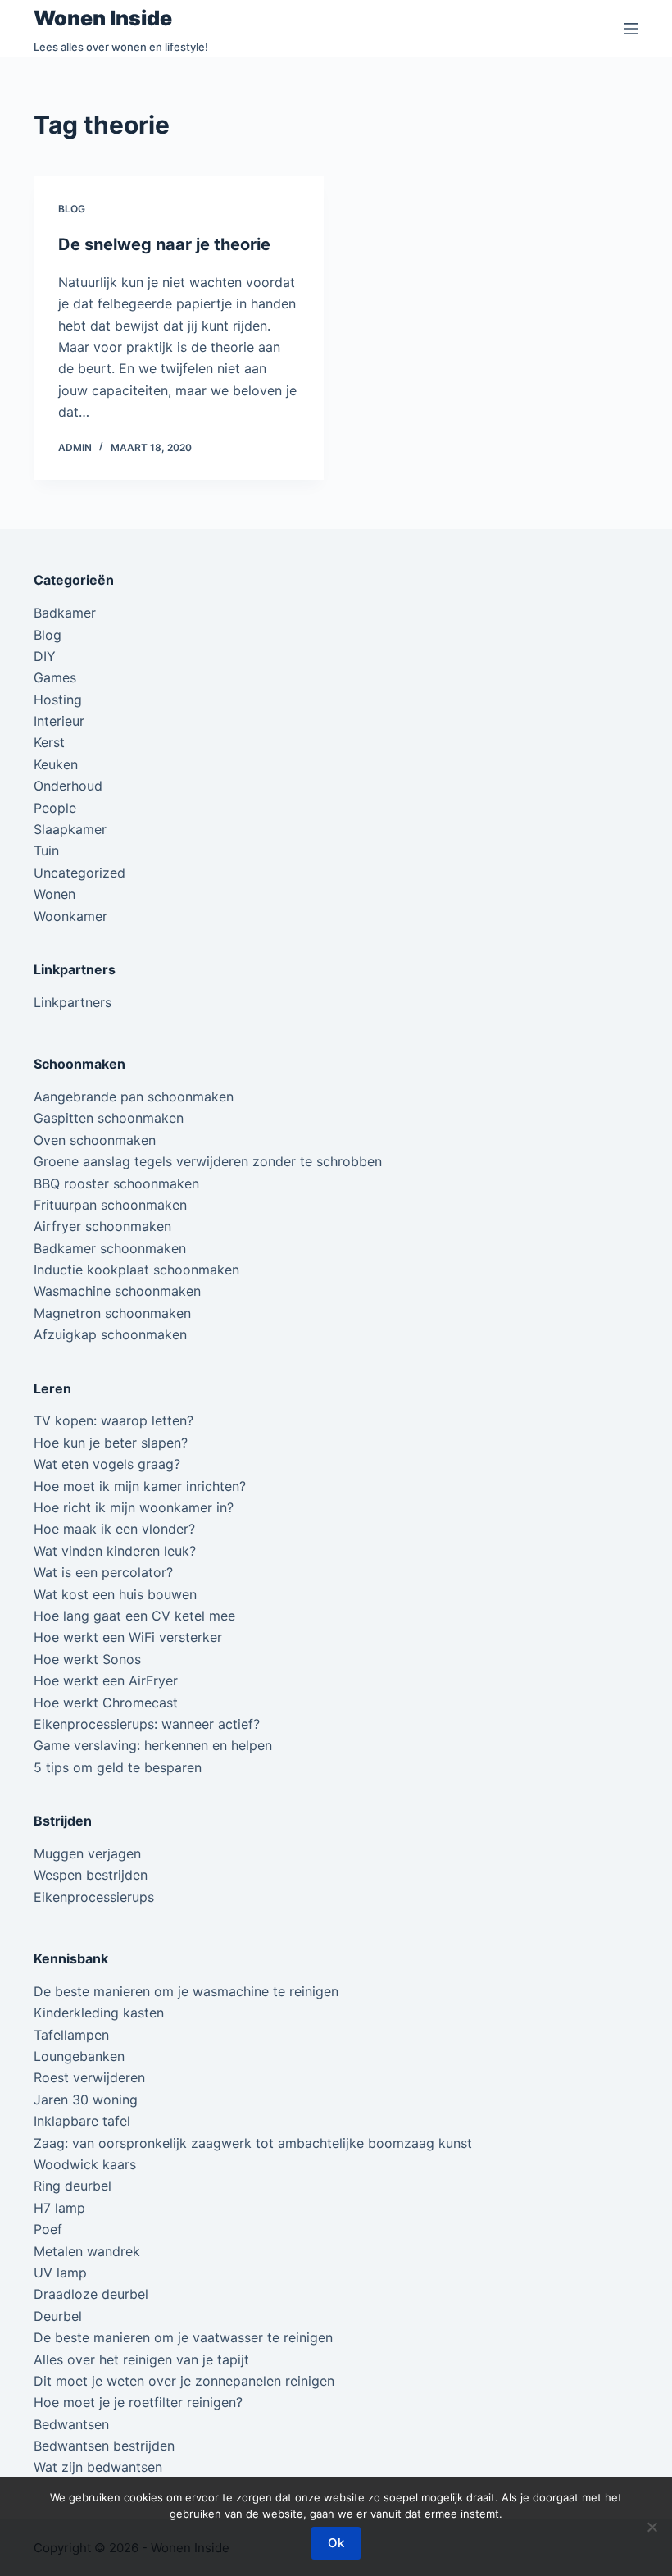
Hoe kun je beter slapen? (111, 1443)
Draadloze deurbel (91, 2294)
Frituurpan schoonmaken (110, 1205)
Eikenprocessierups (94, 1897)
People (55, 808)
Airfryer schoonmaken (102, 1226)
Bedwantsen (71, 2424)
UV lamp (60, 2273)
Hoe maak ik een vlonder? (114, 1529)
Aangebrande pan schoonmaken (134, 1097)
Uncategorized (79, 873)
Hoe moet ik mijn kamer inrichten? (140, 1486)
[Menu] (631, 29)
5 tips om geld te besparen (118, 1767)
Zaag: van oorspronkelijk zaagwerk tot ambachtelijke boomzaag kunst (253, 2143)
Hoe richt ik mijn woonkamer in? (134, 1507)
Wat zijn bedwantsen (98, 2467)
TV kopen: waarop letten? (114, 1420)
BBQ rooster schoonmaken (116, 1183)
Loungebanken (79, 2056)
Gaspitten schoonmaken (109, 1118)
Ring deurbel (73, 2186)
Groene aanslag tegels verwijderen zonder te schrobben (208, 1161)
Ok (336, 2543)
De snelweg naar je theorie (164, 244)
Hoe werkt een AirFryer (106, 1680)
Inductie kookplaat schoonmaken (136, 1270)
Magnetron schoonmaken (112, 1313)
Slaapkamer (70, 829)
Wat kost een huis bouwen (115, 1594)
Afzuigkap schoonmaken (110, 1334)
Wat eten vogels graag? (107, 1464)
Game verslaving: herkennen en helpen (153, 1745)
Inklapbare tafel (82, 2121)
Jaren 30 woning (86, 2100)
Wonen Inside (103, 18)
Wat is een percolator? (103, 1572)
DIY (45, 656)
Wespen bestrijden (91, 1875)
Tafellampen (71, 2035)
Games (55, 677)
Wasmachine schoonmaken (117, 1291)
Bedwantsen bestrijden (104, 2446)
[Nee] (652, 2527)
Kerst (49, 742)
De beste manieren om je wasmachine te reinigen (186, 1991)
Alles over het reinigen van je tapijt (141, 2359)
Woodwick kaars (85, 2164)
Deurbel (58, 2316)
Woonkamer (70, 916)
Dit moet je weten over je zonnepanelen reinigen (184, 2381)
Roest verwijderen (89, 2077)
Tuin (46, 850)
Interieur (59, 721)
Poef (48, 2229)
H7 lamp (59, 2208)
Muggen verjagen (87, 1853)
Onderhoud (68, 786)
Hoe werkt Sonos (87, 1659)
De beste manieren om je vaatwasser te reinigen (183, 2337)
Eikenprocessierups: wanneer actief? (147, 1724)
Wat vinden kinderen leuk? (115, 1551)
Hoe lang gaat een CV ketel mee (134, 1616)
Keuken (56, 764)
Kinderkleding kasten (99, 2013)
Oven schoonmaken (95, 1140)
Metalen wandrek (87, 2251)
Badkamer (65, 613)
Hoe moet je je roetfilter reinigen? (138, 2402)
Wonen (54, 894)
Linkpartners (73, 1002)
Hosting (58, 700)
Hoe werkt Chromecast (106, 1703)
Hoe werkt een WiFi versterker (128, 1637)
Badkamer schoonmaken (110, 1248)
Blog (72, 209)
